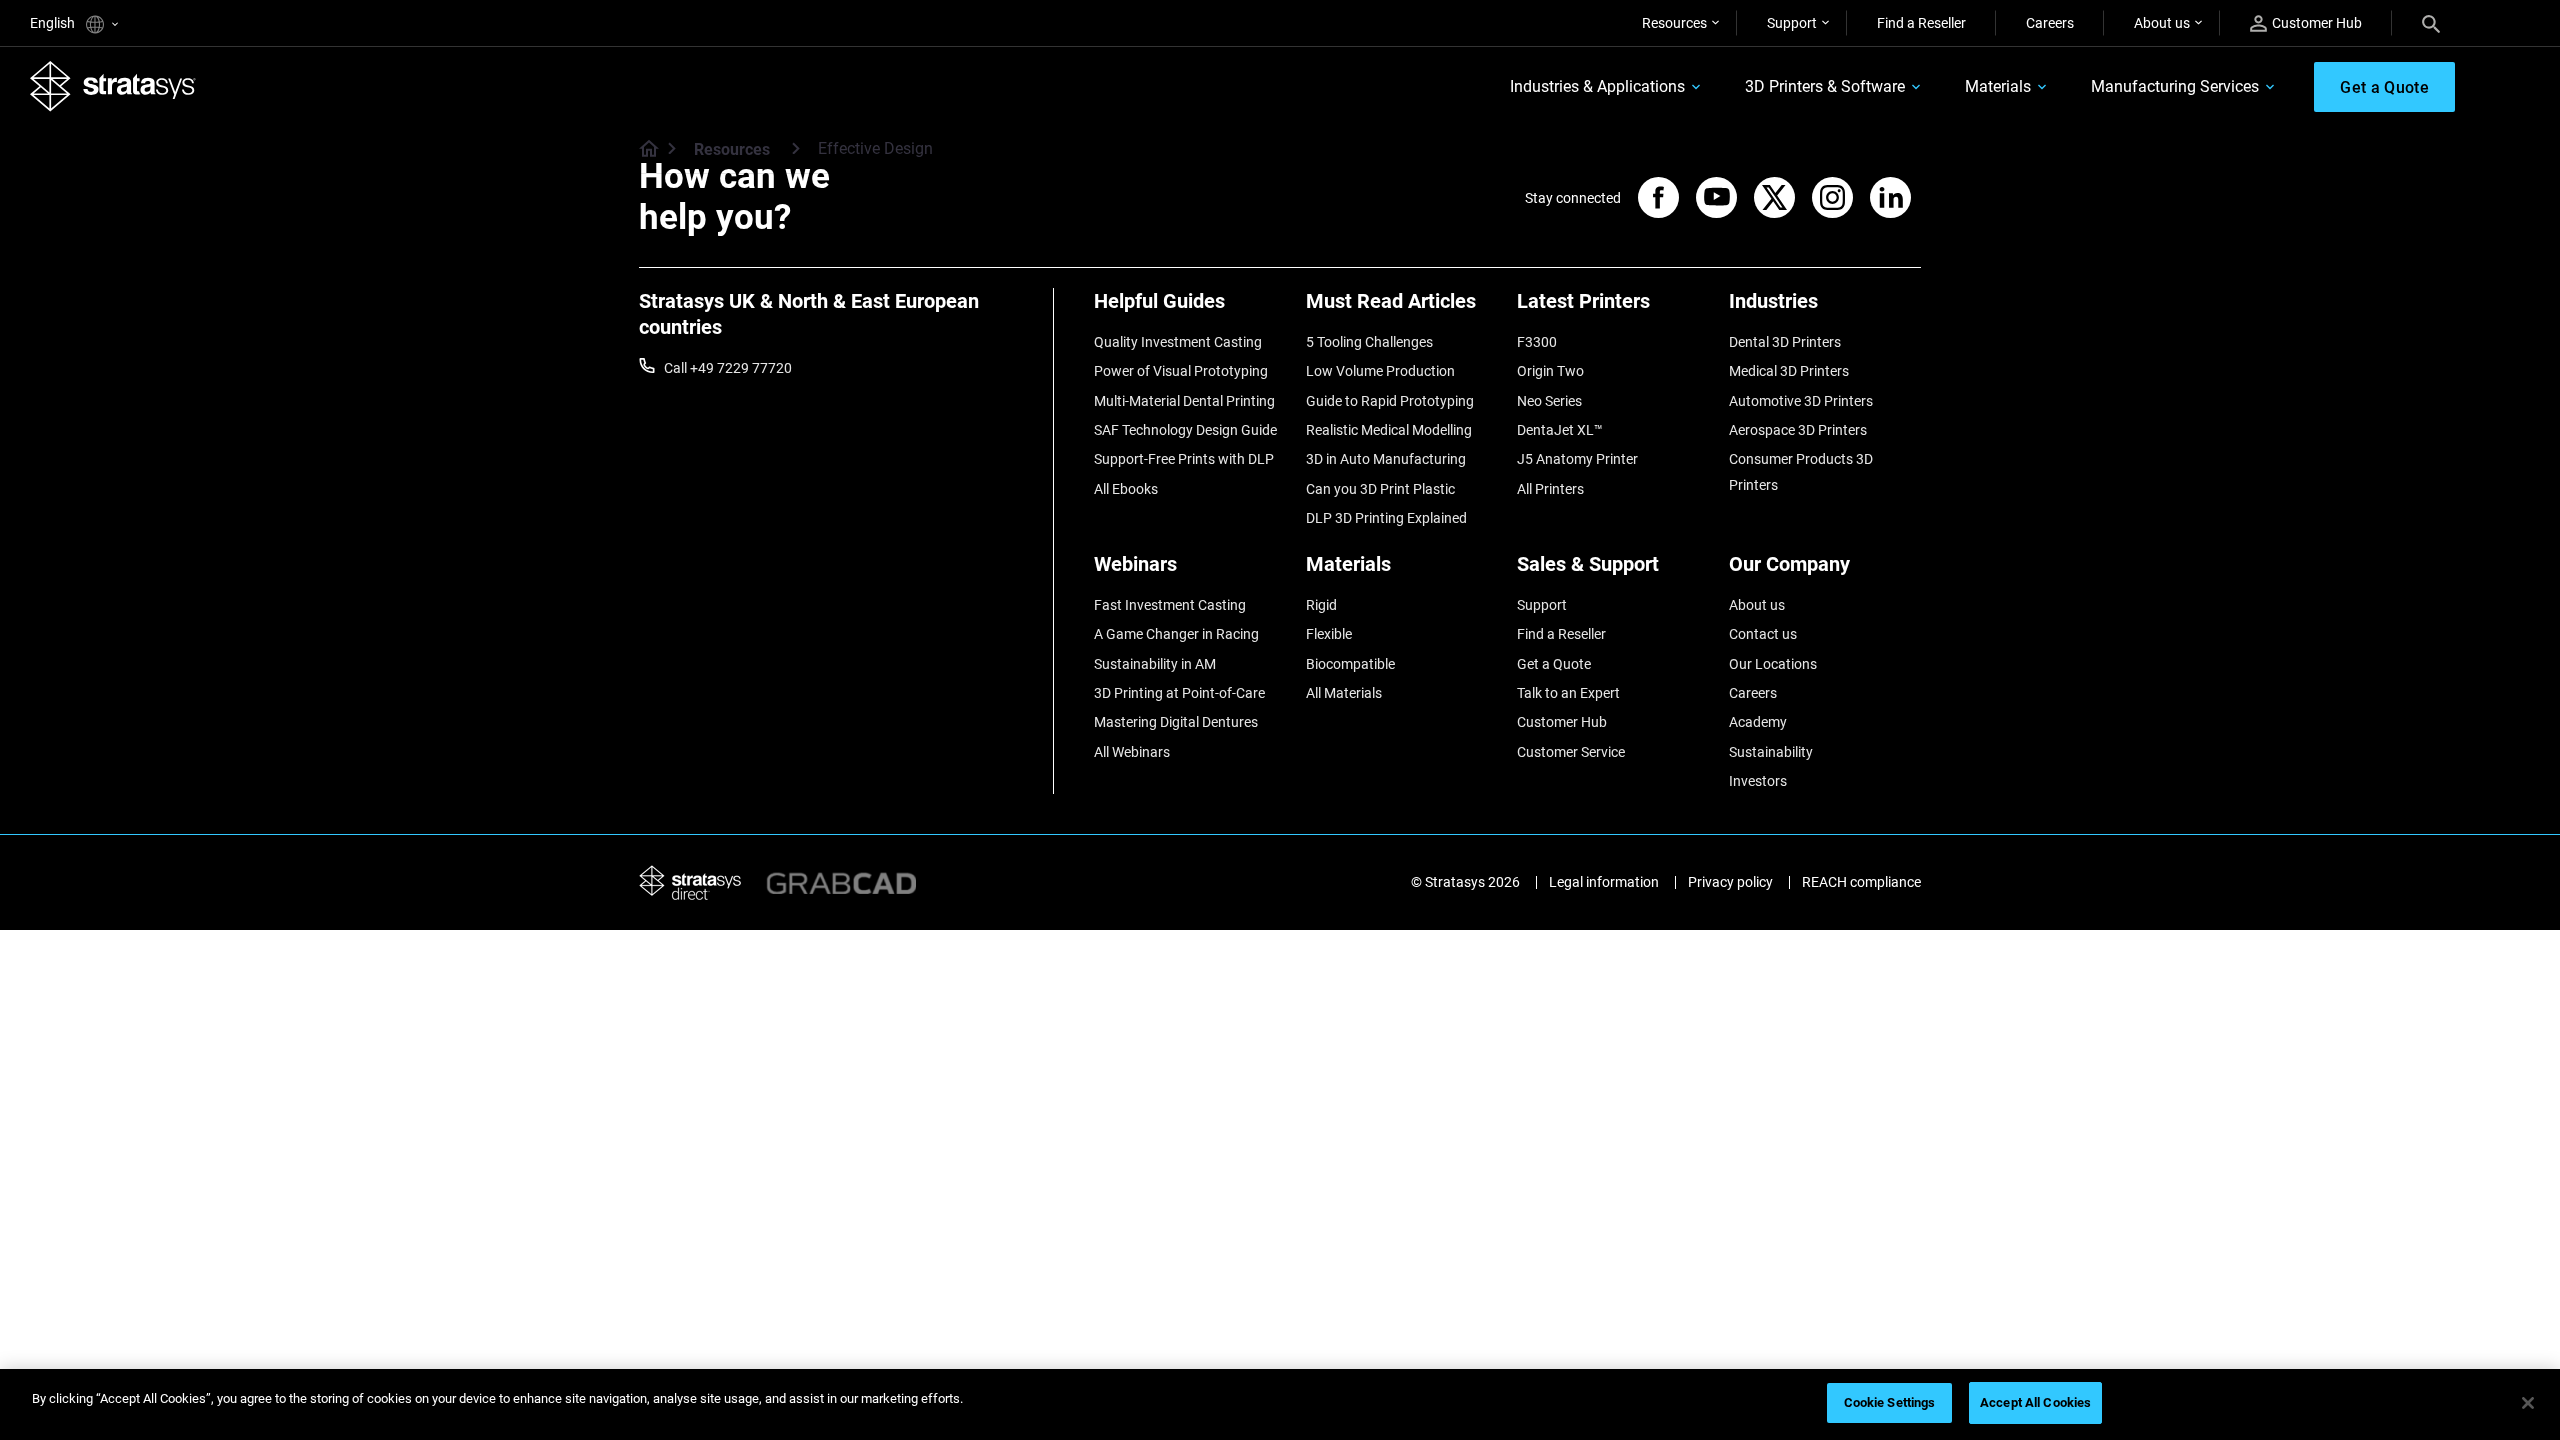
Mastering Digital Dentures (1176, 722)
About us (2162, 23)
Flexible (1329, 634)
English (54, 23)
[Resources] (796, 148)
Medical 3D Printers (1789, 371)
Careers (2050, 23)
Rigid (1321, 605)
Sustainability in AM (1155, 664)
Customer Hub (2317, 23)
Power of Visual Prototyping (1181, 371)
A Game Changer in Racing (1176, 634)
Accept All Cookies (2035, 1402)
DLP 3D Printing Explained (1386, 518)
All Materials (1344, 693)
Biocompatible (1350, 664)
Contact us (1763, 634)
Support (1792, 23)
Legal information (1604, 882)
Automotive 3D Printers (1801, 401)
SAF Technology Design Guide (1185, 430)
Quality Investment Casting (1178, 342)
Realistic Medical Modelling (1389, 430)
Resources (1674, 23)
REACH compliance (1861, 882)
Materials (1998, 86)
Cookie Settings (1890, 1402)
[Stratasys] (113, 86)
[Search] (2431, 23)
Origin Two (1550, 371)
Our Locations (1773, 664)
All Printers (1550, 489)
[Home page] (642, 150)
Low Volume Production (1380, 371)
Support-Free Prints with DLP (1184, 459)
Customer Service (1571, 752)
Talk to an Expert (1568, 693)
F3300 (1537, 342)
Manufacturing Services (2175, 86)
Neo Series (1549, 401)
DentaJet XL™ (1560, 430)
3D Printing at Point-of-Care (1179, 693)
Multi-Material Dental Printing (1184, 401)
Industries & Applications (1597, 86)
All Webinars (1132, 752)
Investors (1758, 781)
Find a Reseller (1921, 23)
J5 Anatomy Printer (1577, 459)
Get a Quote (1554, 664)
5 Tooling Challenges (1369, 342)
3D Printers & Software (1825, 86)
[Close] (2528, 1403)
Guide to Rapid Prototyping (1390, 401)
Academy (1758, 722)
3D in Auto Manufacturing (1386, 459)
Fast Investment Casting (1170, 605)
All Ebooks (1126, 489)
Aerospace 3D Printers (1798, 430)
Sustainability (1771, 752)
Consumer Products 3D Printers (1801, 472)
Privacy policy (1730, 882)
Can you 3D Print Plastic (1380, 489)
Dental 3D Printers (1785, 342)
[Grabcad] (841, 881)
